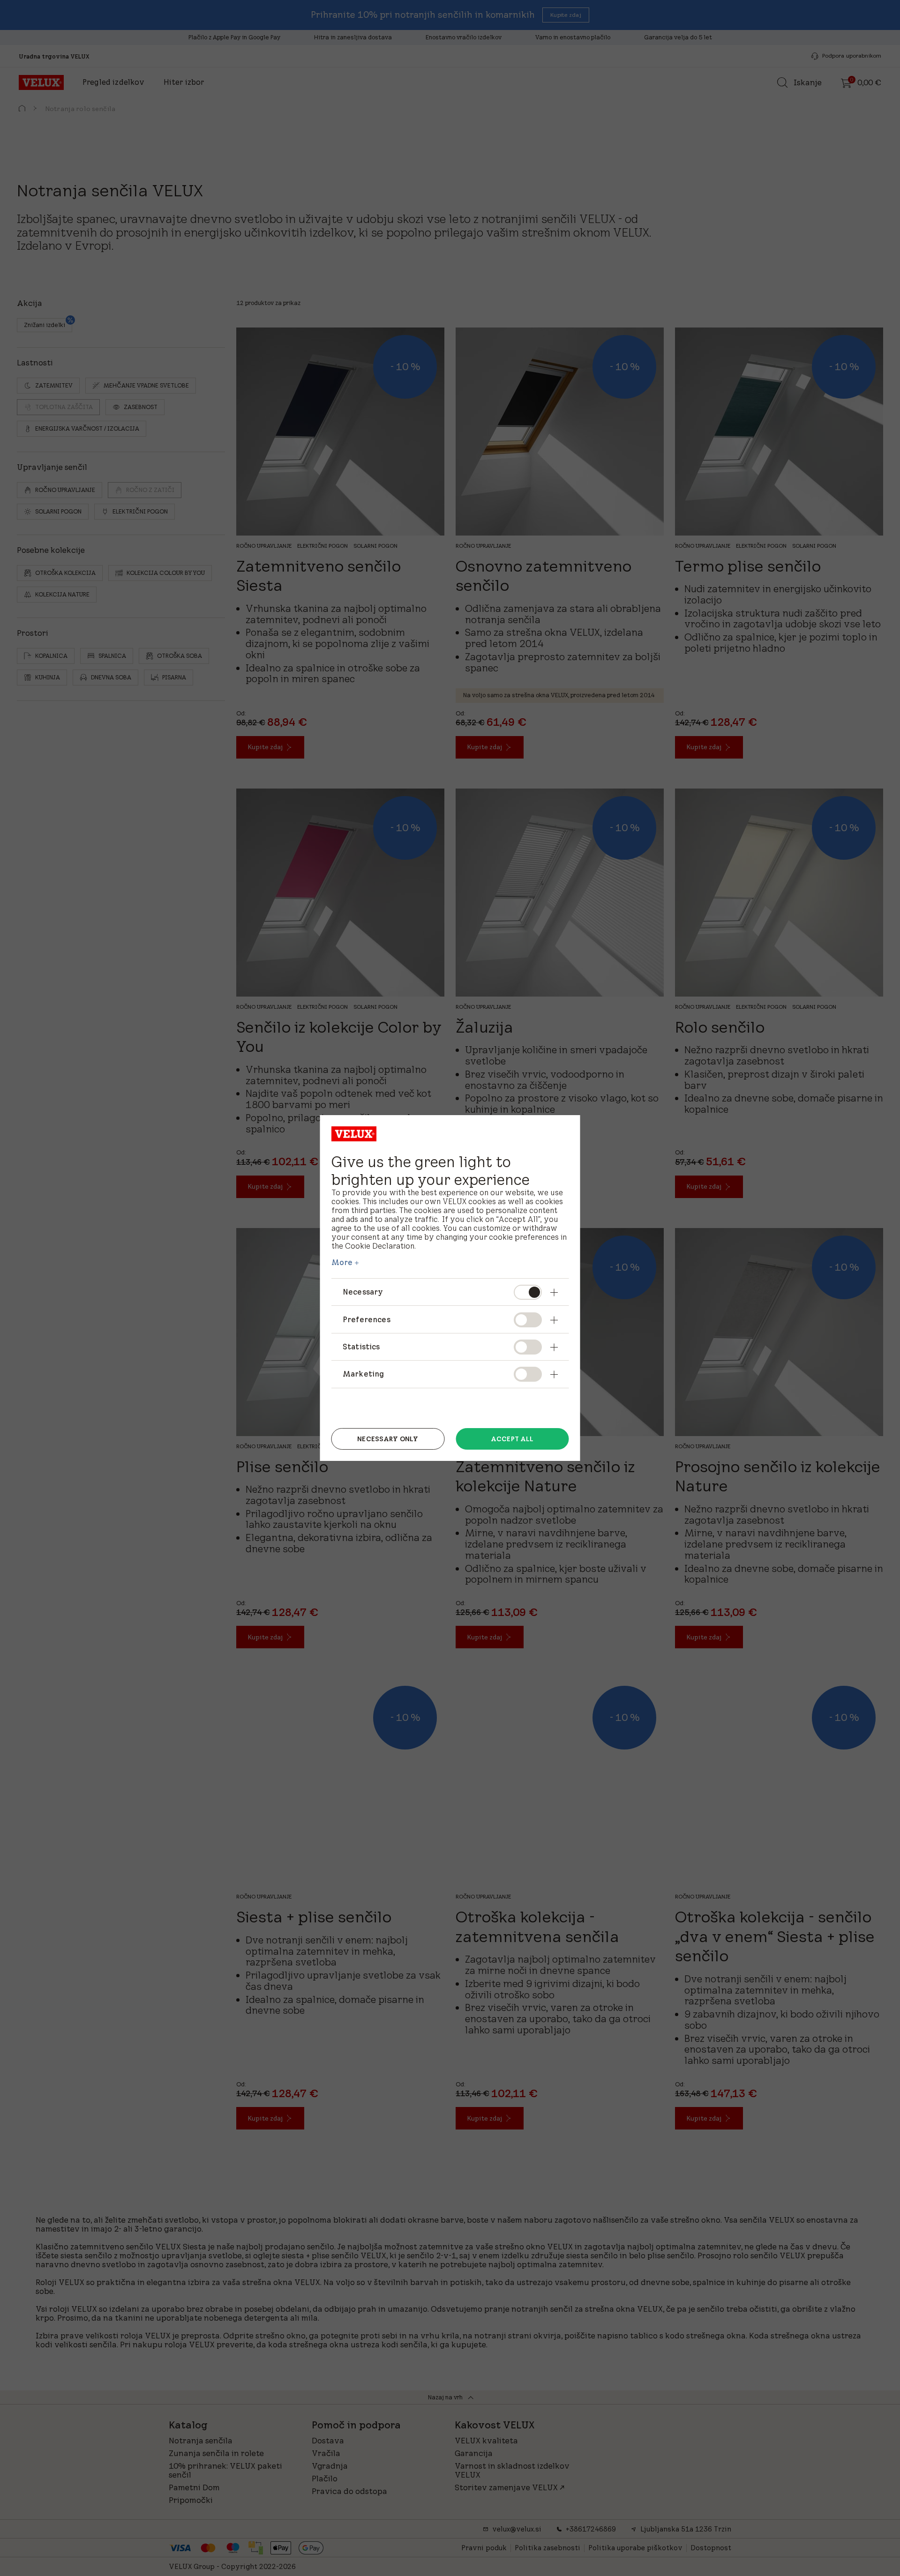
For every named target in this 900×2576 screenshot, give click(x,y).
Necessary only (388, 1439)
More (342, 1262)
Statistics (361, 1347)
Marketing (363, 1374)
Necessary (363, 1292)
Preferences (367, 1319)
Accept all (512, 1439)
